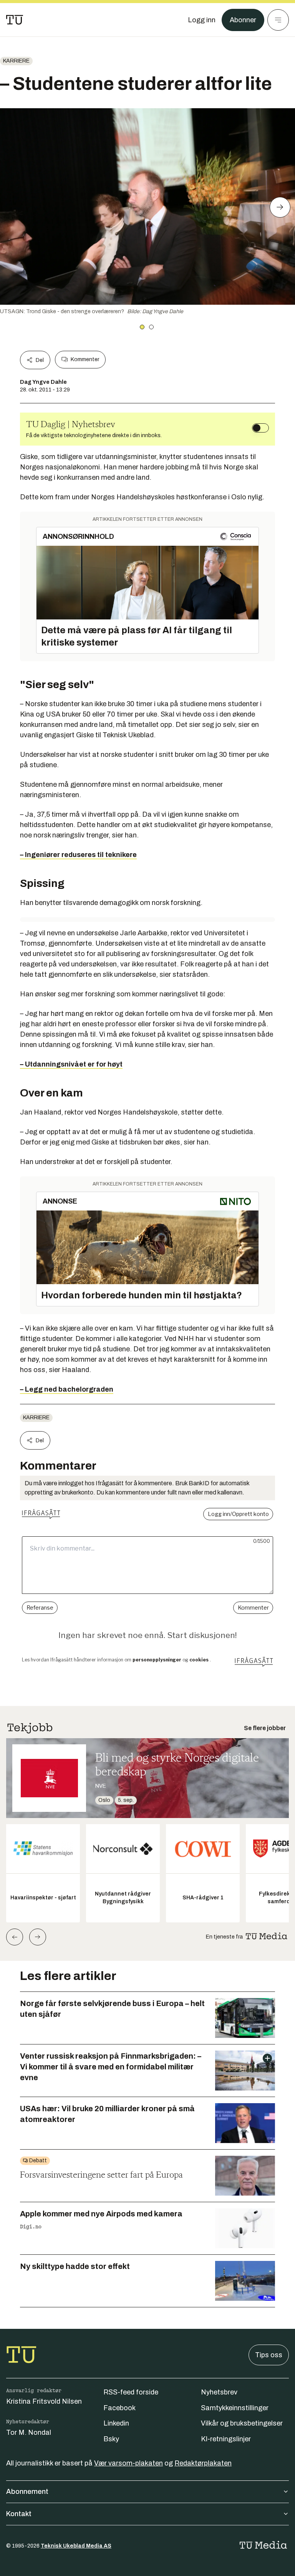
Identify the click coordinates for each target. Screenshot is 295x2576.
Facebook (119, 2408)
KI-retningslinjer (226, 2439)
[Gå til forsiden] (15, 20)
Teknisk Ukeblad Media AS (76, 2546)
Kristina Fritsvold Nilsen (44, 2401)
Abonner (243, 20)
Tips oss (269, 2355)
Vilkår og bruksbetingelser (242, 2423)
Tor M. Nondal (29, 2432)
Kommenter (85, 359)
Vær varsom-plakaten (128, 2463)
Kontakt (19, 2514)
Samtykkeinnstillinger (235, 2408)
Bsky (111, 2439)
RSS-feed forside (131, 2392)
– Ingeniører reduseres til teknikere (78, 855)
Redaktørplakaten (203, 2463)
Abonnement (27, 2492)
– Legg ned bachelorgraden (67, 1389)
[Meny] (278, 20)
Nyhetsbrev (219, 2392)
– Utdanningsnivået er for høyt (71, 1064)
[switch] (260, 428)
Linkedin (116, 2423)
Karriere (16, 61)
